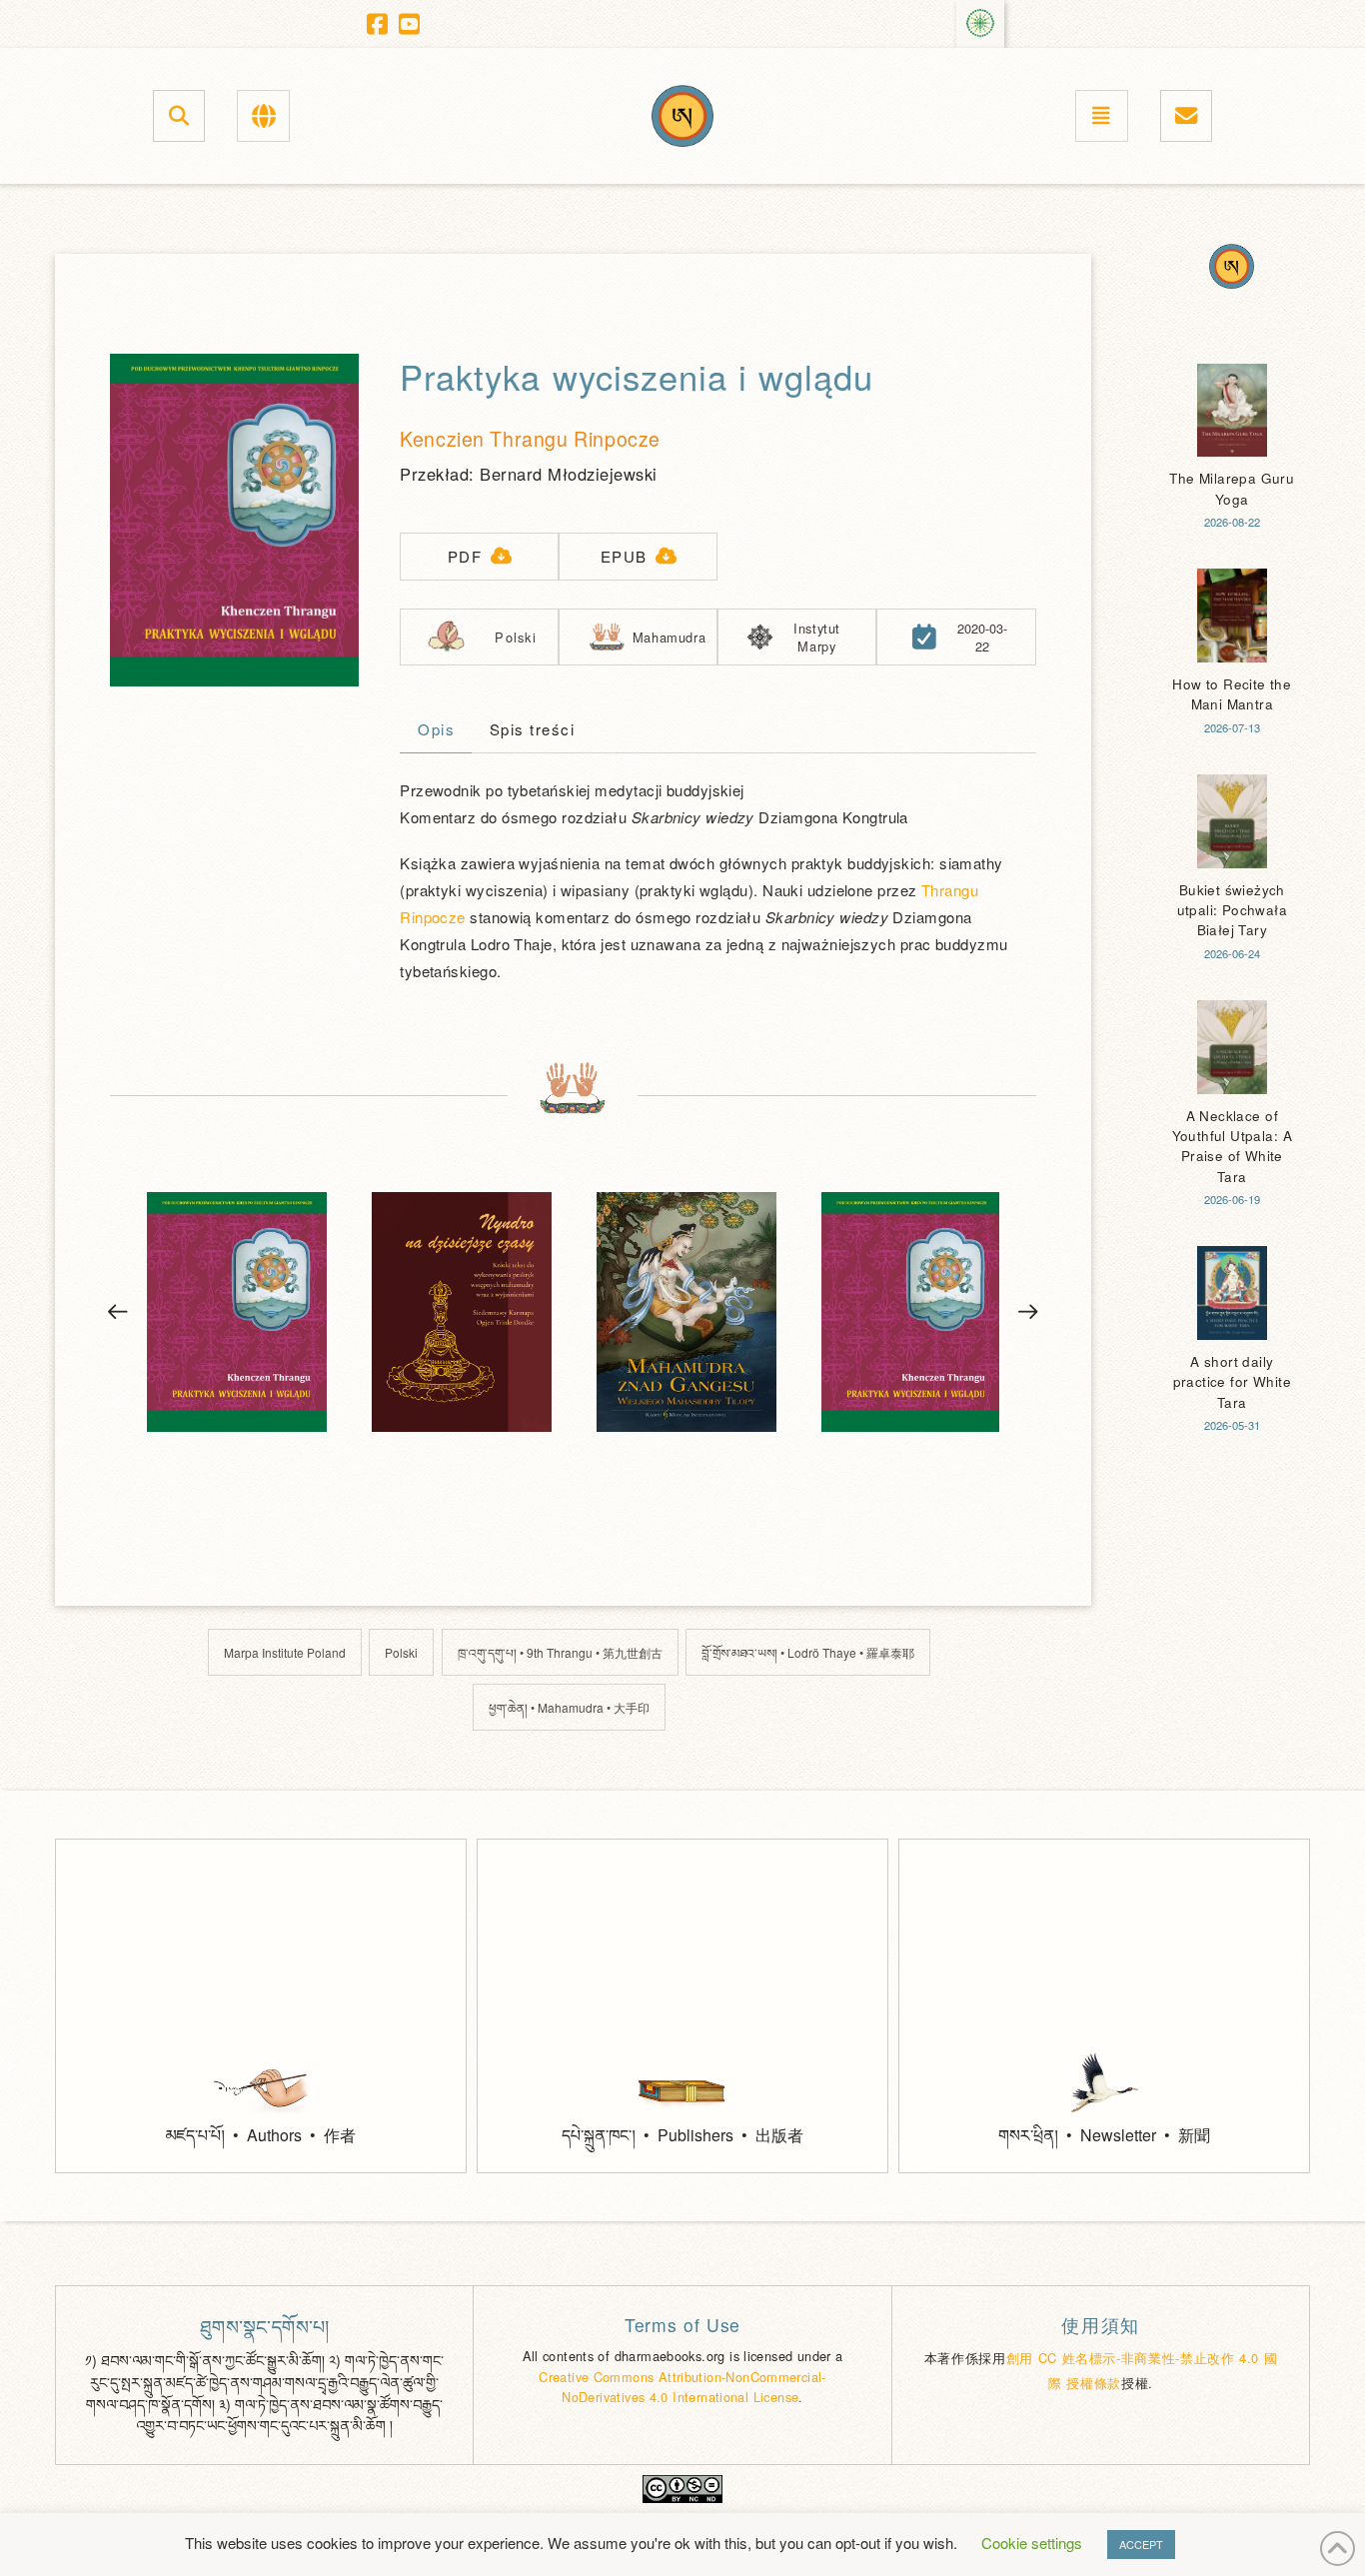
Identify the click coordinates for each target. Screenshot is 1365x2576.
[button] (179, 115)
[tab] (436, 731)
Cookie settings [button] (1032, 2543)
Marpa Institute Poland (285, 1652)
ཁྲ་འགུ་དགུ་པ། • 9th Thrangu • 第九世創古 (560, 1652)
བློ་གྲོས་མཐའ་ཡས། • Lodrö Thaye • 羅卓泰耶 (808, 1652)
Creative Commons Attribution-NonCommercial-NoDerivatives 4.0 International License (682, 2387)
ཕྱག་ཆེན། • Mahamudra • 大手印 (569, 1707)
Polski (401, 1652)
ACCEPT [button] (1141, 2544)
